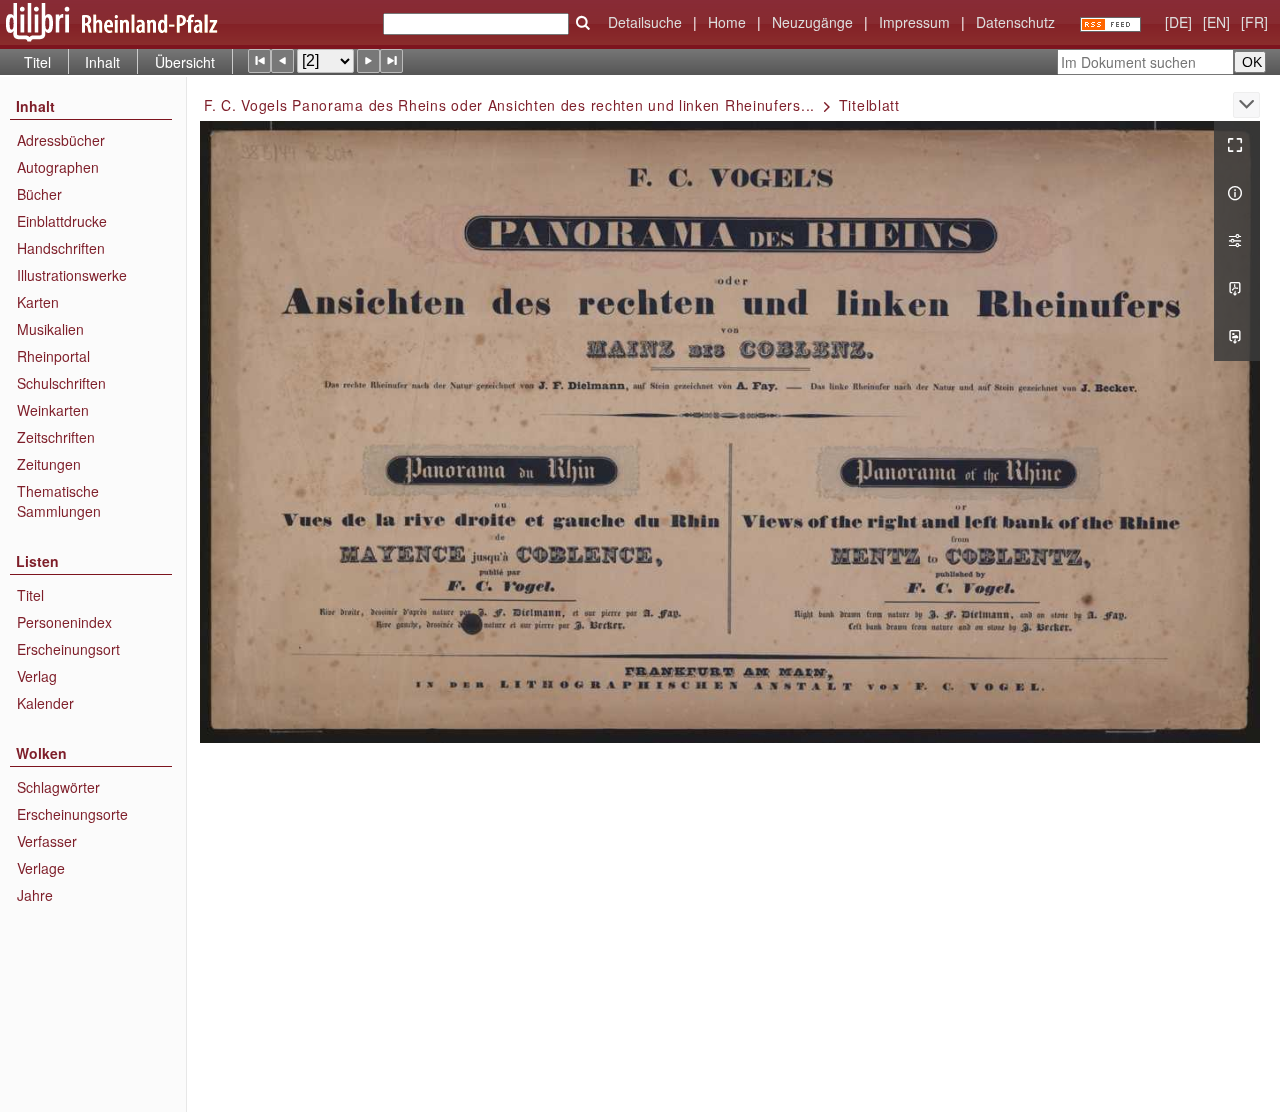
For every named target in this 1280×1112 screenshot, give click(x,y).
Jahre (35, 895)
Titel (37, 62)
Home (727, 22)
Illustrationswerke (72, 275)
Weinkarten (53, 410)
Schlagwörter (58, 787)
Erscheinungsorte (72, 814)
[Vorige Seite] (282, 60)
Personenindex (64, 622)
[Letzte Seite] (391, 60)
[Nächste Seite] (368, 60)
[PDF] (1237, 289)
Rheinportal (53, 356)
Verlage (41, 868)
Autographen (58, 167)
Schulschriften (61, 383)
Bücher (39, 194)
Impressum (914, 22)
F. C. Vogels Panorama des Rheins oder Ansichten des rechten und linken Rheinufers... (509, 105)
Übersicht (185, 62)
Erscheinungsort (68, 649)
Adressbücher (61, 140)
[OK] (583, 23)
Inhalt (102, 62)
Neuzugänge (812, 22)
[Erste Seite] (259, 60)
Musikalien (50, 329)
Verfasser (47, 841)
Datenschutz (1015, 22)
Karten (38, 302)
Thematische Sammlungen (59, 501)
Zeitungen (49, 464)
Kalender (45, 703)
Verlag (37, 676)
